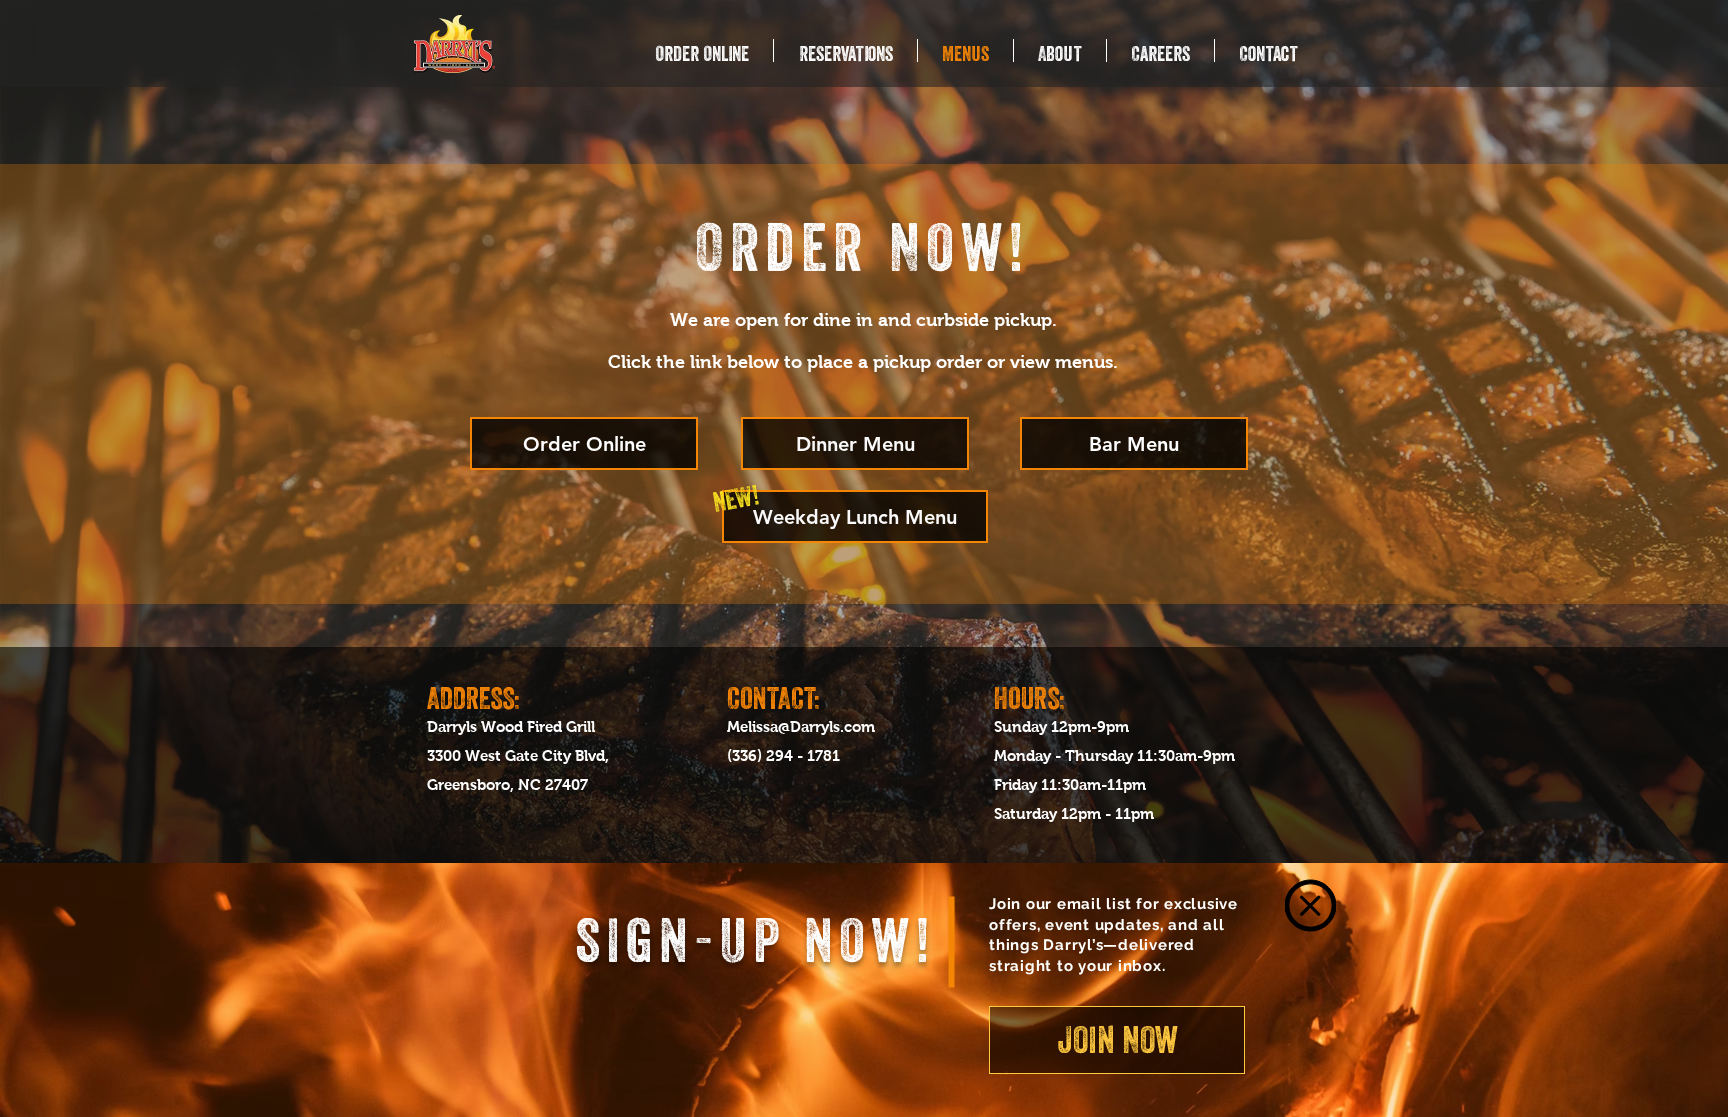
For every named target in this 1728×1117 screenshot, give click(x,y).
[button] (1310, 905)
